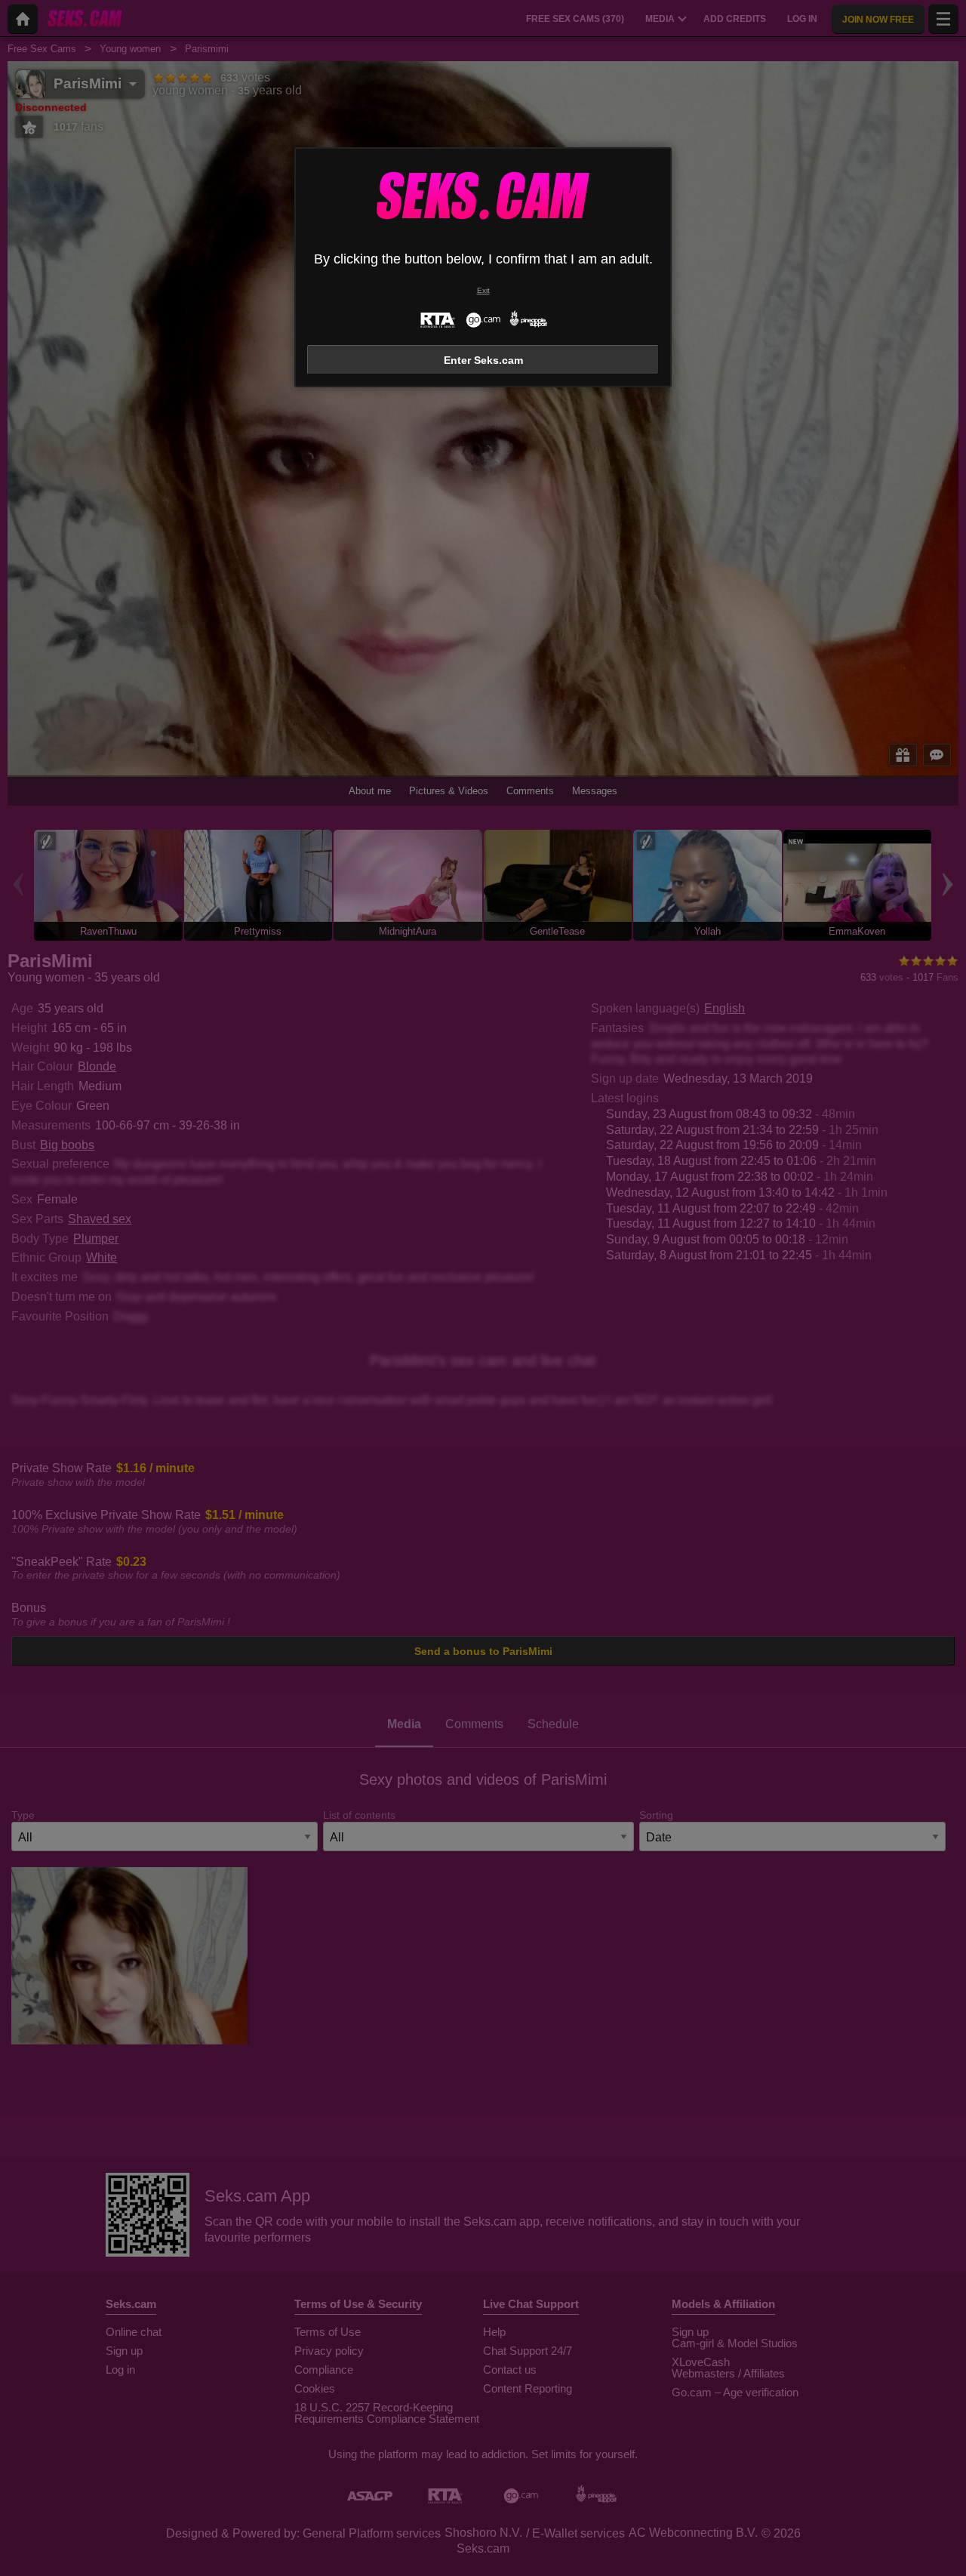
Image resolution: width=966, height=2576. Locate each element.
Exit (483, 290)
